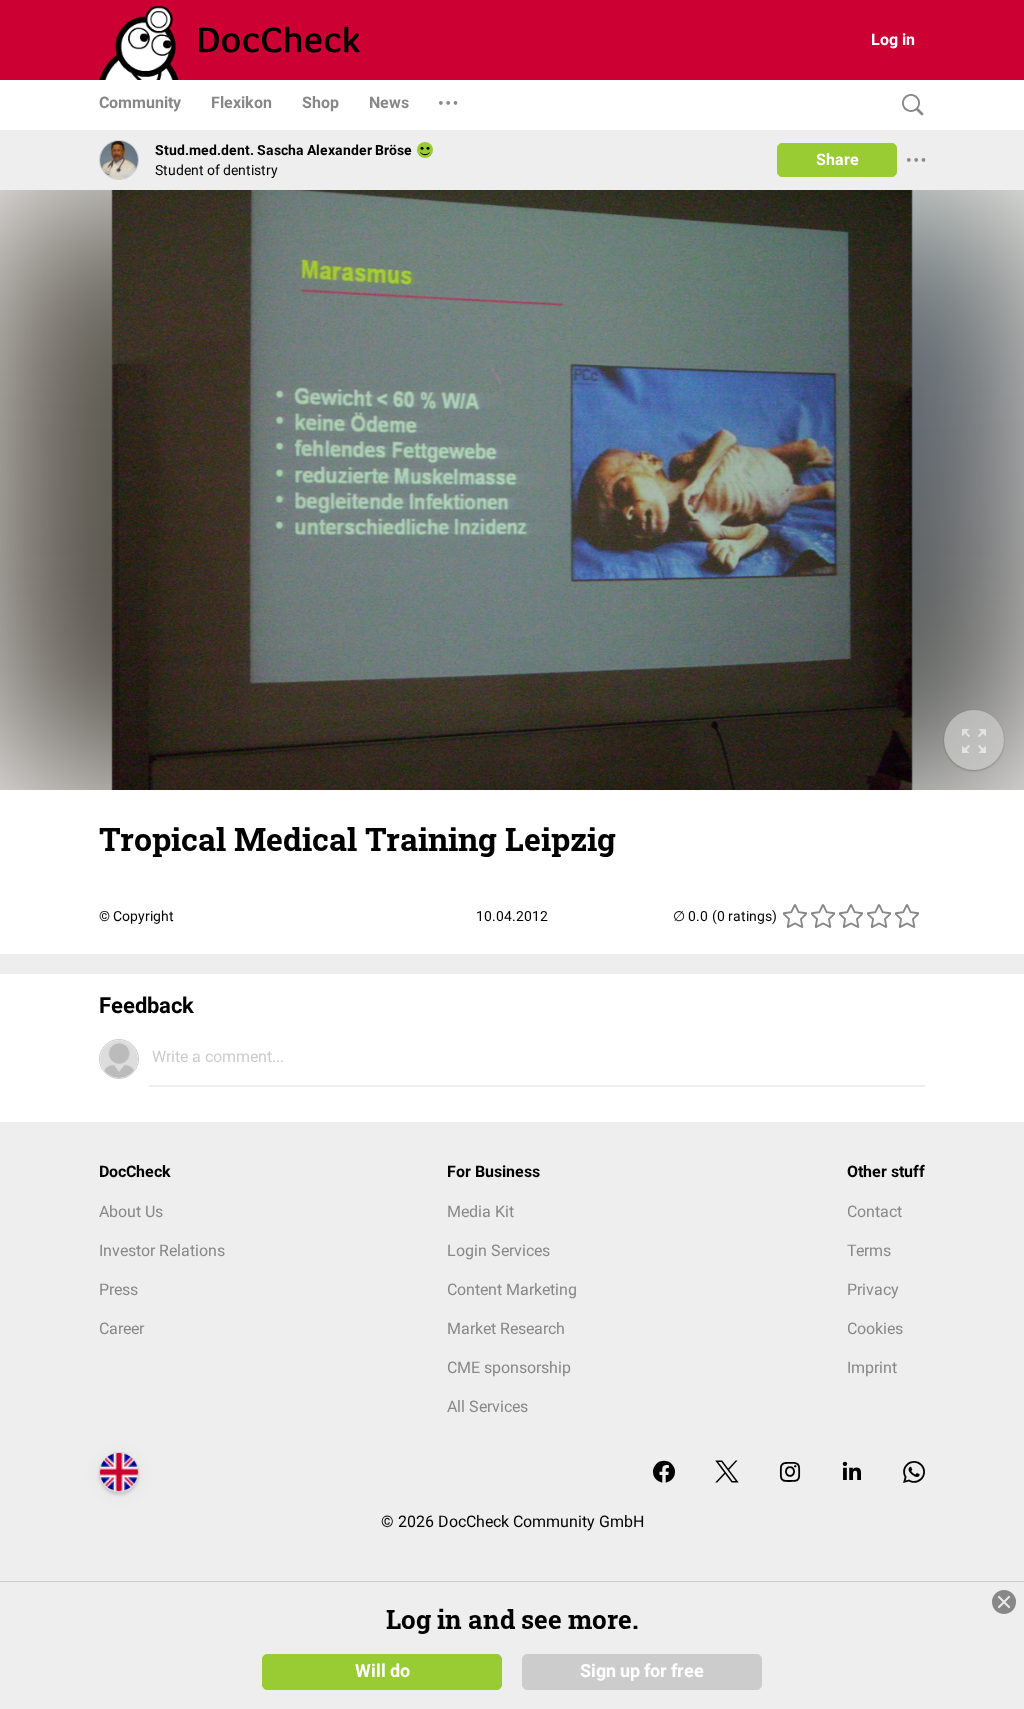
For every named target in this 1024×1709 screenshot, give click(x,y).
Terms (869, 1250)
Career (121, 1328)
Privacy (873, 1289)
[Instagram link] (790, 1473)
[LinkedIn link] (852, 1473)
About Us (131, 1211)
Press (118, 1289)
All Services (487, 1406)
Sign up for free (642, 1671)
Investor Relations (162, 1250)
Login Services (498, 1250)
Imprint (872, 1367)
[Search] (908, 105)
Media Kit (480, 1211)
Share (837, 159)
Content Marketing (512, 1289)
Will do (382, 1671)
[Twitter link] (727, 1473)
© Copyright (136, 916)
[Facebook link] (664, 1473)
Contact (874, 1211)
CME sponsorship (509, 1367)
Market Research (506, 1328)
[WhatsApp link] (914, 1473)
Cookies (875, 1328)
